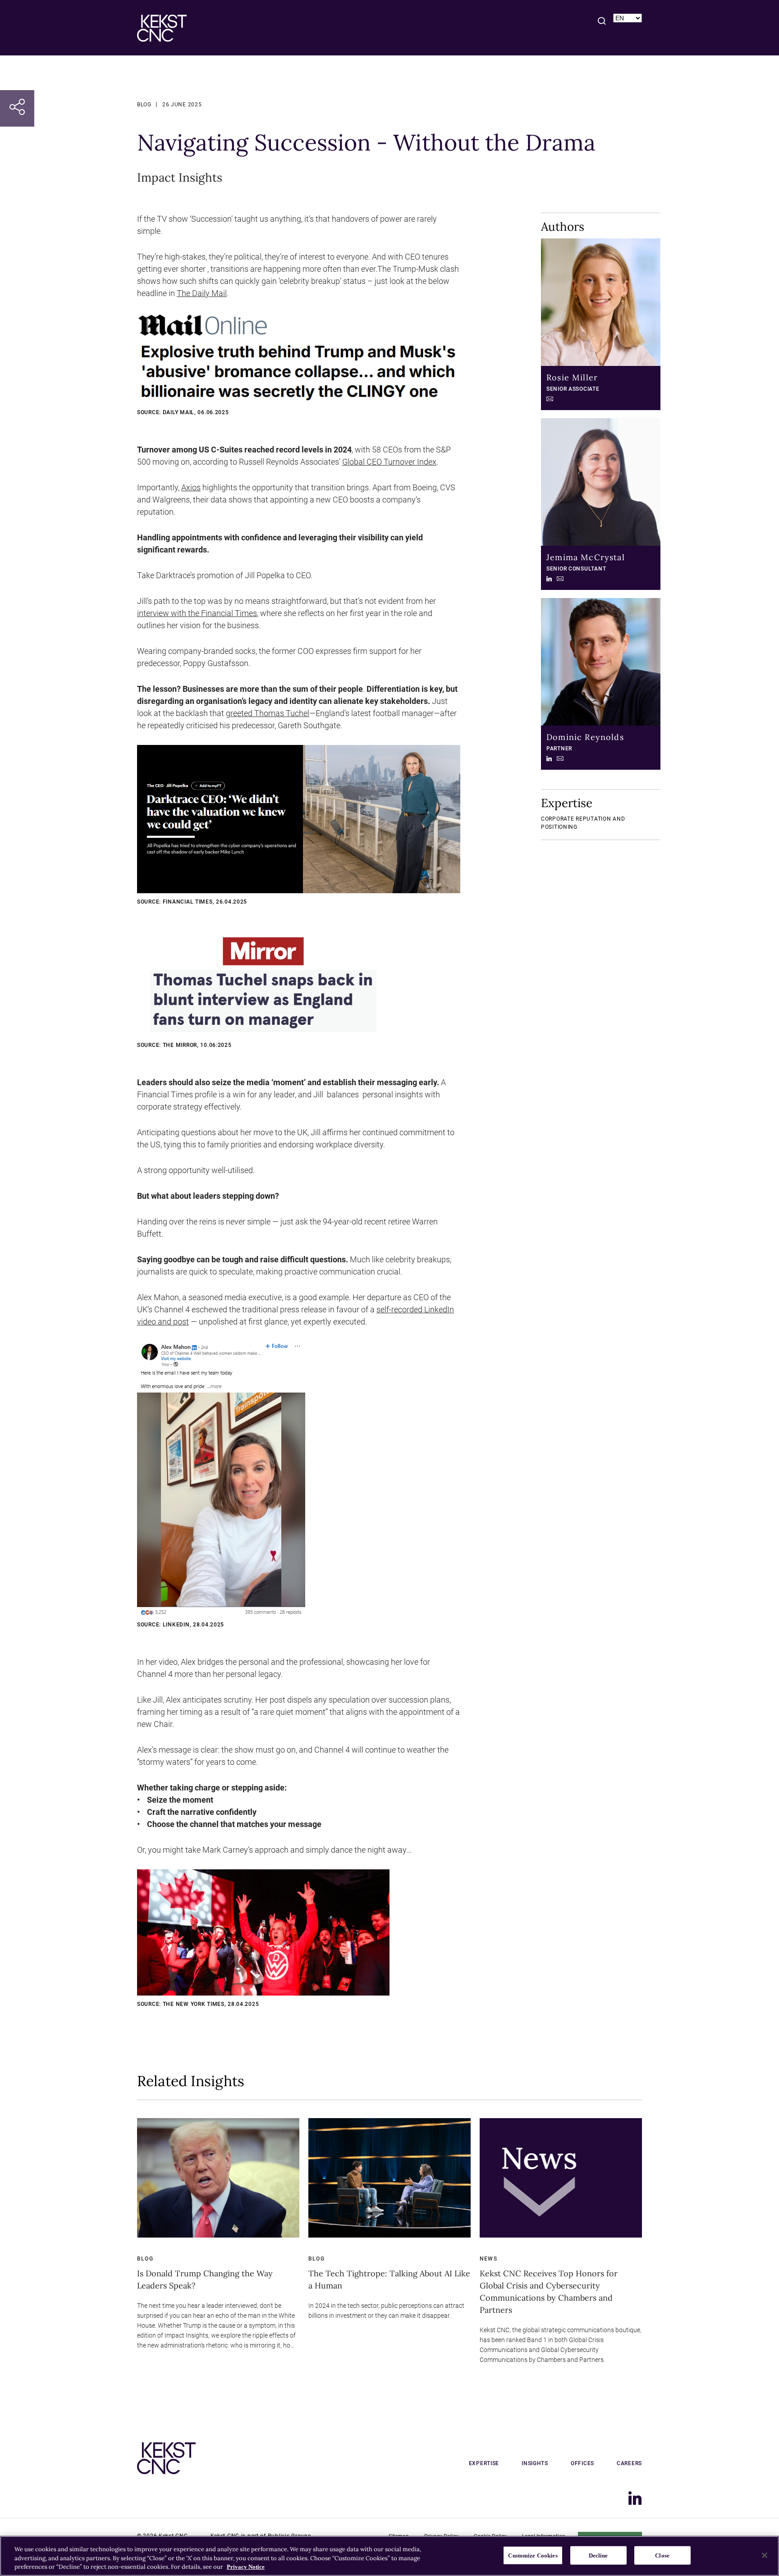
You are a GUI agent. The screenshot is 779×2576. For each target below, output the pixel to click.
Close (662, 2555)
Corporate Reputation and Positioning (583, 823)
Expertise (484, 2463)
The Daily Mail (202, 293)
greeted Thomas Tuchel (268, 713)
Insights (535, 2463)
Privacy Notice (246, 2567)
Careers (629, 2463)
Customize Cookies (533, 2555)
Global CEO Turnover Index (389, 462)
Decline (598, 2555)
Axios (191, 487)
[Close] (765, 2555)
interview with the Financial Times (197, 613)
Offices (582, 2463)
